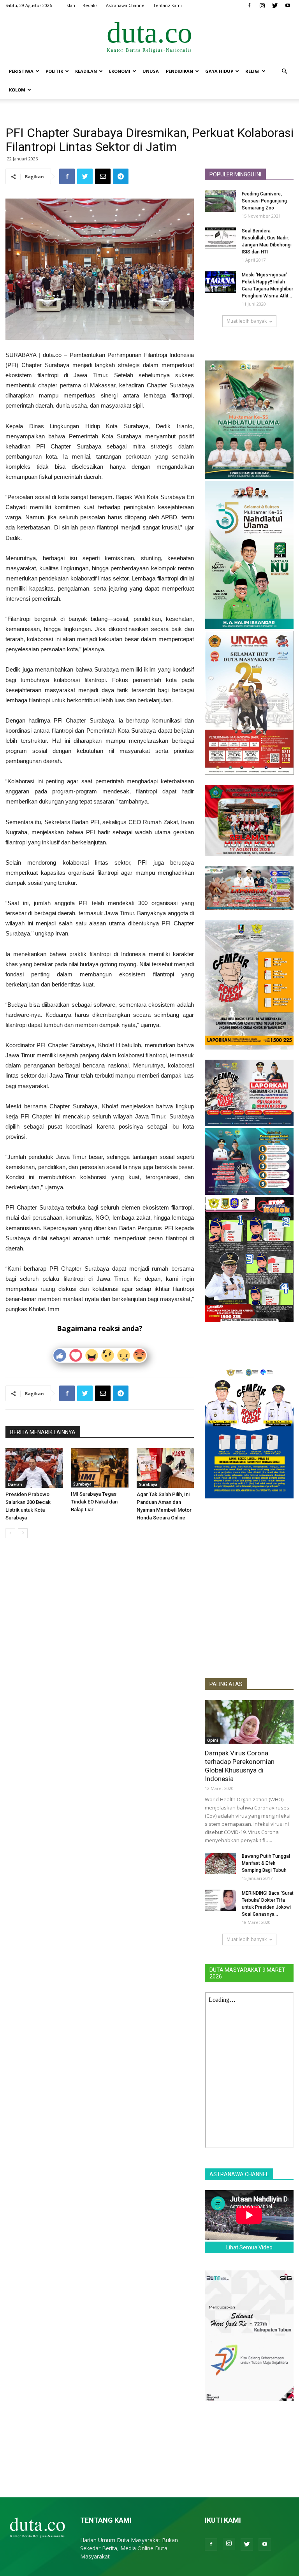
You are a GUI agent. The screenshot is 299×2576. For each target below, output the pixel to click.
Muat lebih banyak (247, 321)
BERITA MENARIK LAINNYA (43, 1432)
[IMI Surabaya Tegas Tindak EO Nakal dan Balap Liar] (99, 1468)
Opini (213, 1740)
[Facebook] (249, 5)
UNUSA (151, 71)
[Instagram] (262, 5)
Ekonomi (120, 71)
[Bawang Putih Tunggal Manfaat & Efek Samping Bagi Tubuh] (220, 1863)
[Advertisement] (249, 1625)
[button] (284, 71)
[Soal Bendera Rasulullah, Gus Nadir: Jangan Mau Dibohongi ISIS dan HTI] (220, 238)
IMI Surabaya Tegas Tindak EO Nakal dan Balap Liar (94, 1502)
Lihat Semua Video (249, 2247)
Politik (54, 71)
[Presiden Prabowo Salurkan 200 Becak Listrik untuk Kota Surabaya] (34, 1468)
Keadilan (86, 71)
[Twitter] (275, 5)
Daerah (15, 1484)
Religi (252, 71)
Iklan (70, 5)
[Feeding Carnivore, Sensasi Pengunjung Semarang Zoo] (220, 201)
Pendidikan (179, 71)
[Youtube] (288, 5)
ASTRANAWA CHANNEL (239, 2174)
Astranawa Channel (126, 5)
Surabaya (82, 1484)
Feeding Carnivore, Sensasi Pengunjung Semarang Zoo (264, 201)
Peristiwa (21, 71)
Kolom (17, 90)
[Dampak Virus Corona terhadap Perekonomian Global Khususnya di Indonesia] (249, 1722)
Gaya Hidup (219, 71)
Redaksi (91, 5)
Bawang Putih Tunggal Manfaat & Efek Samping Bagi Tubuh (266, 1863)
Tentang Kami (167, 5)
